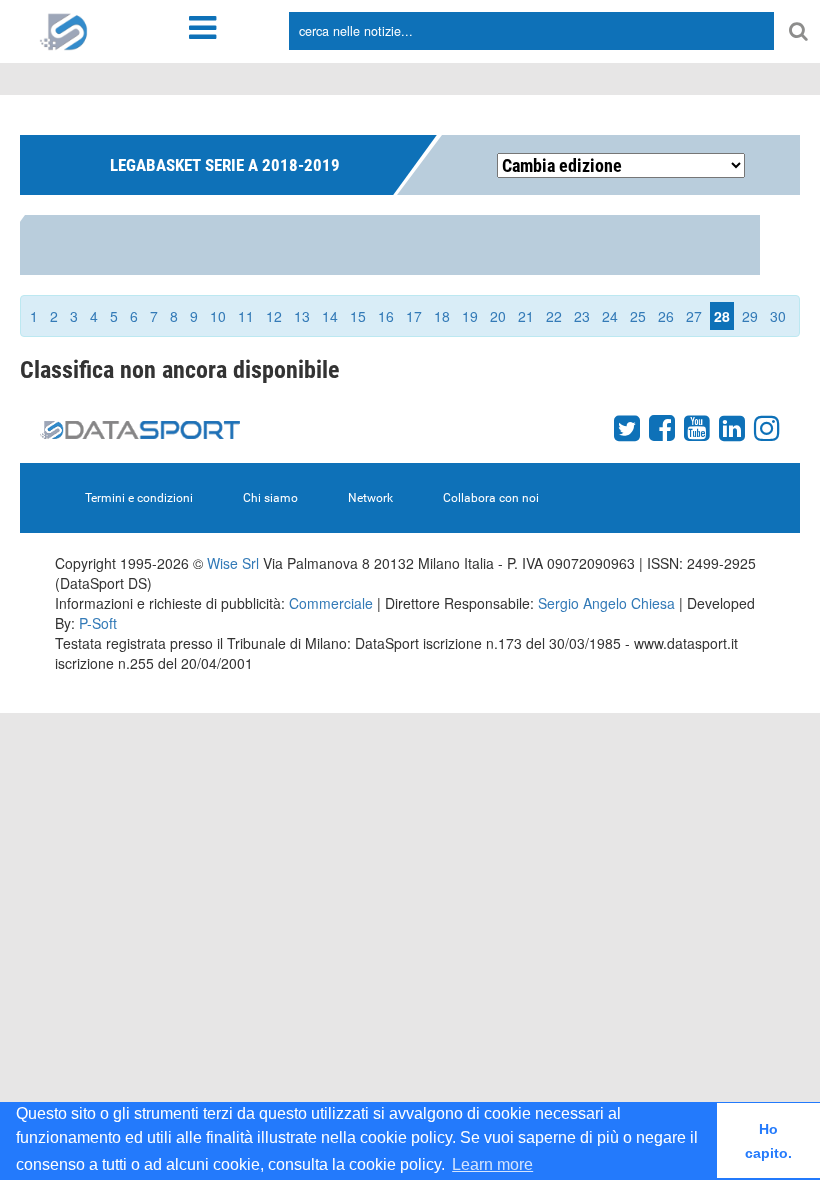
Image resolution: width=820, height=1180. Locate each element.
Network (370, 498)
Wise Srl (233, 563)
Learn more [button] (492, 1164)
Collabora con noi (491, 498)
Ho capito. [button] (768, 1141)
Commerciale (331, 603)
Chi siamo (270, 498)
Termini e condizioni (139, 498)
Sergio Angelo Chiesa (606, 603)
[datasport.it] (64, 30)
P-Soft (98, 623)
